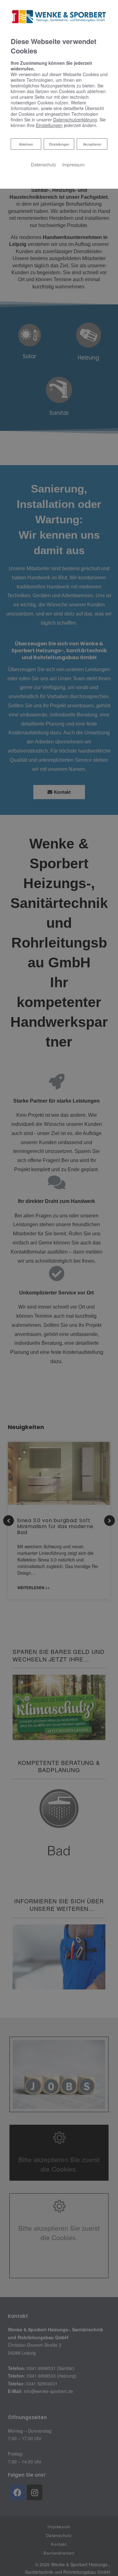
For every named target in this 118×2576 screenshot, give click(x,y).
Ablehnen (26, 144)
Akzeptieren (92, 144)
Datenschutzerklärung (75, 120)
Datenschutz (43, 164)
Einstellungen (59, 144)
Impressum (73, 164)
